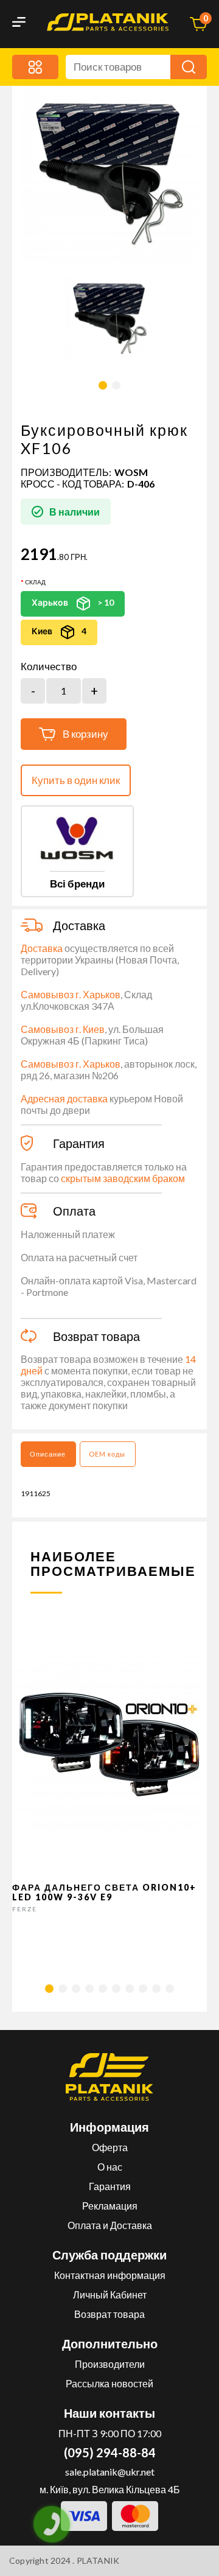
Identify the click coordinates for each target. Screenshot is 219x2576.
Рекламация (110, 2206)
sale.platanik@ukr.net (110, 2472)
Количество (49, 667)
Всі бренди (77, 884)
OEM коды (107, 1454)
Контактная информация (110, 2275)
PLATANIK (98, 2560)
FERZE (25, 1909)
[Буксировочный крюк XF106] (109, 319)
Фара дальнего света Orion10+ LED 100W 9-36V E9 (104, 1892)
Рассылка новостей (109, 2383)
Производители (110, 2364)
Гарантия (110, 2186)
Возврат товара (109, 2314)
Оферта (110, 2147)
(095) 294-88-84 (110, 2452)
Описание (48, 1454)
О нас (110, 2167)
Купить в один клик (76, 780)
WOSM (131, 472)
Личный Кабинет (110, 2294)
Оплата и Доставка (110, 2225)
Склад (35, 582)
